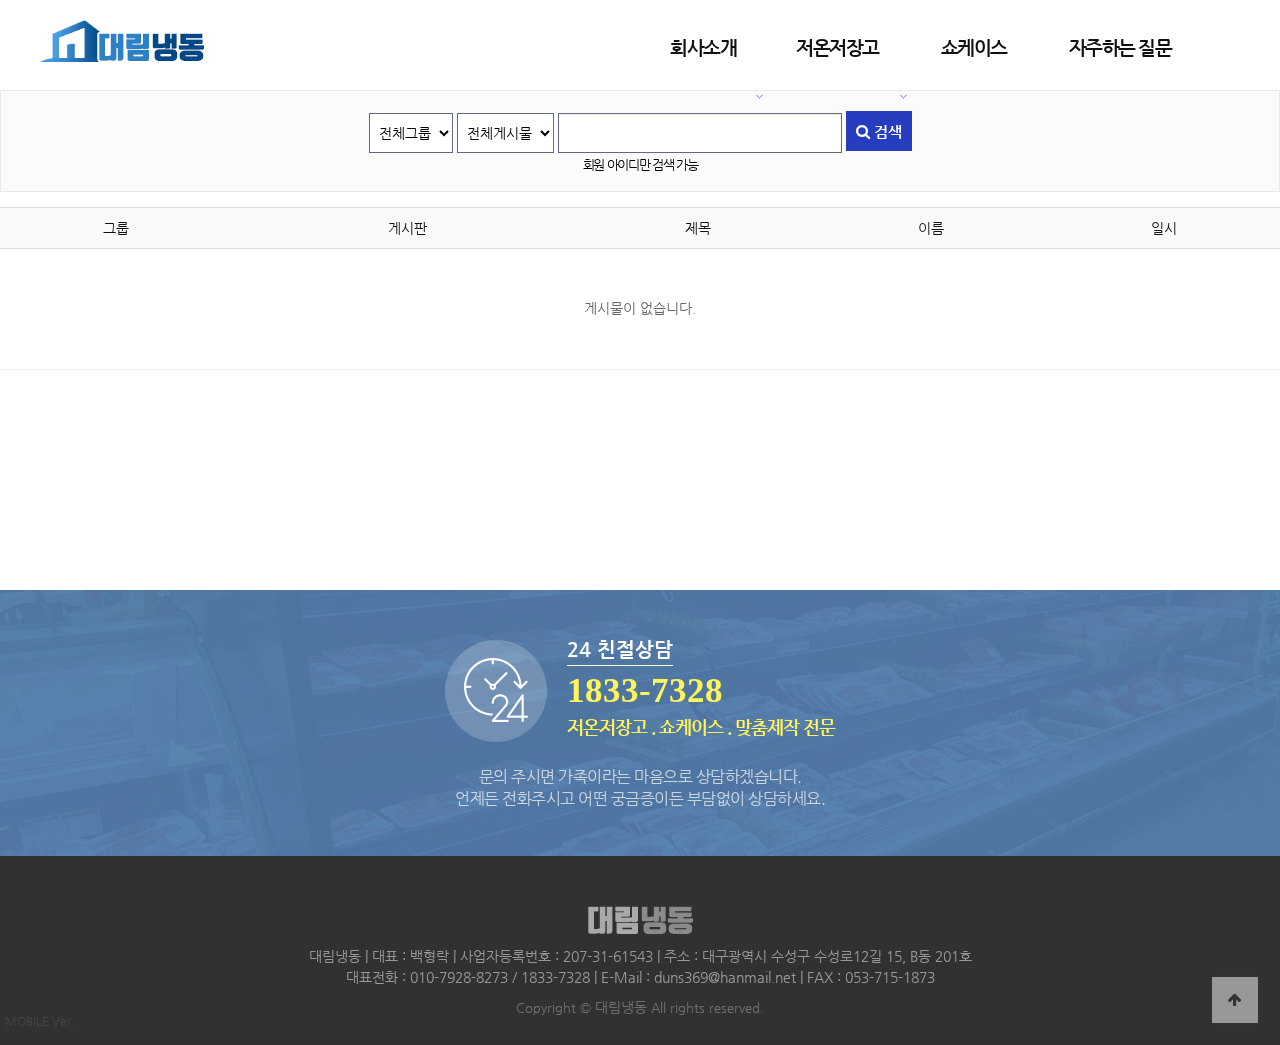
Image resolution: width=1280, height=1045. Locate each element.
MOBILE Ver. (40, 1021)
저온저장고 (837, 47)
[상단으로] (1235, 1000)
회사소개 (703, 47)
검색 (886, 131)
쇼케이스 (974, 47)
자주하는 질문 (1120, 47)
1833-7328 (645, 690)
